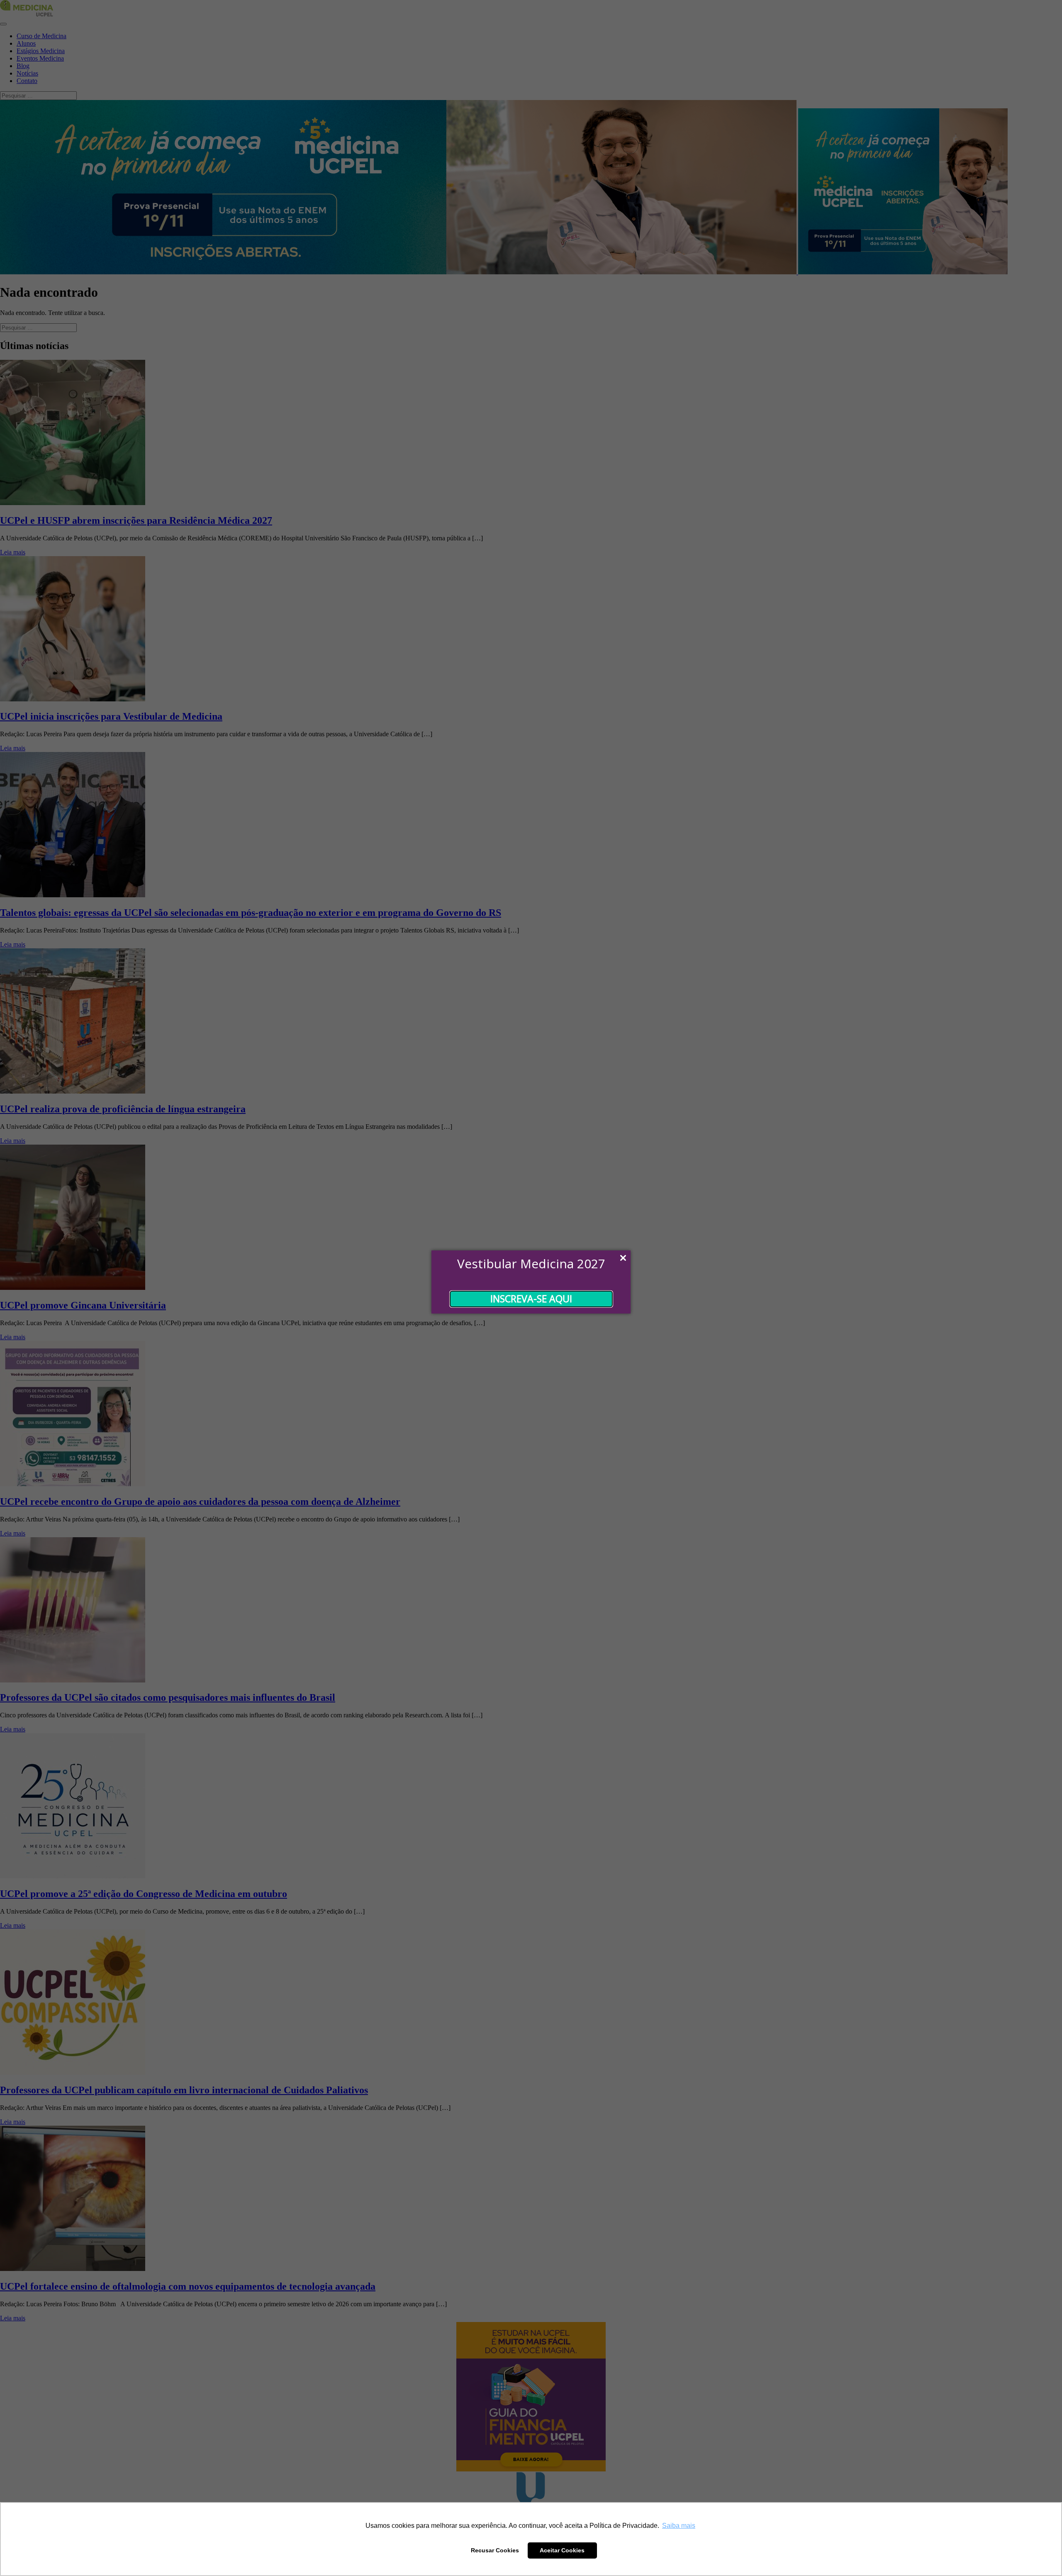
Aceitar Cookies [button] (562, 2550)
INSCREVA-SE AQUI (531, 1299)
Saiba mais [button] (679, 2526)
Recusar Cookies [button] (495, 2550)
